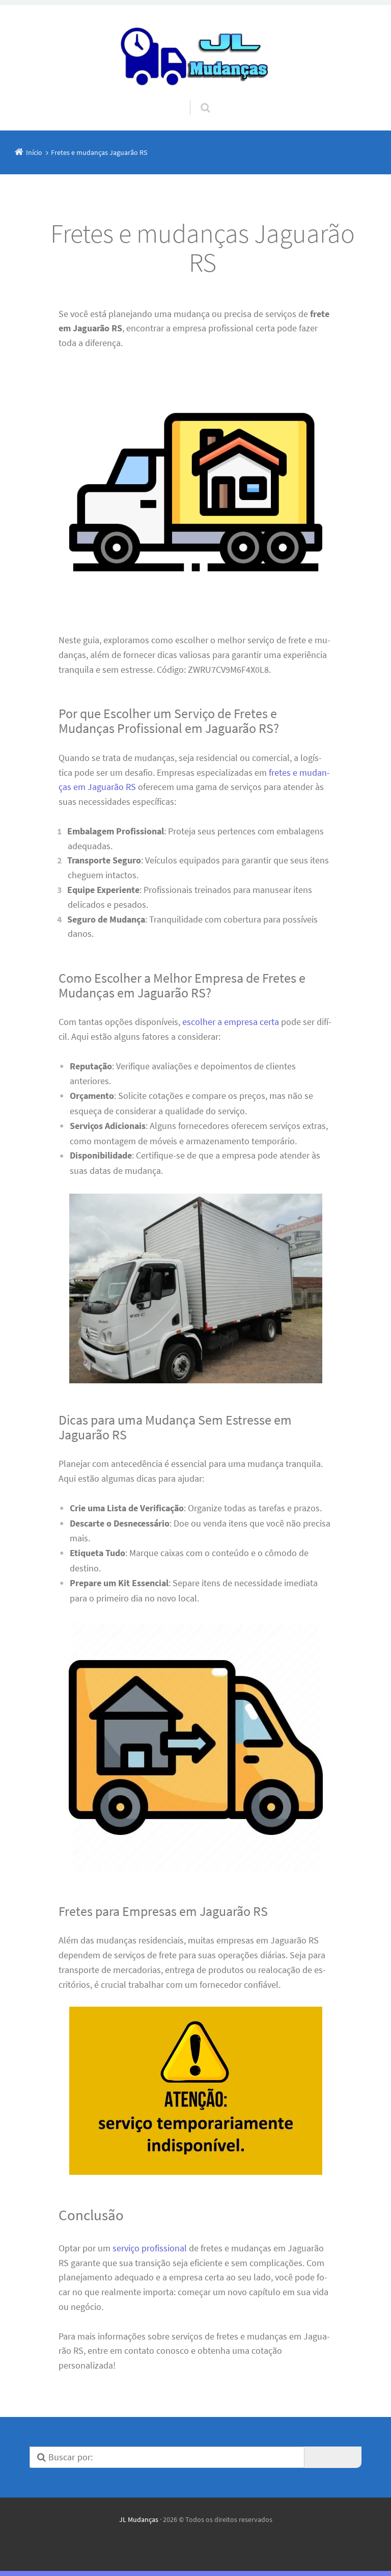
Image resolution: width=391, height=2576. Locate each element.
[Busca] (196, 98)
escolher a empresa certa (231, 1022)
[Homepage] (195, 53)
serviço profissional (150, 2248)
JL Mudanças (139, 2519)
